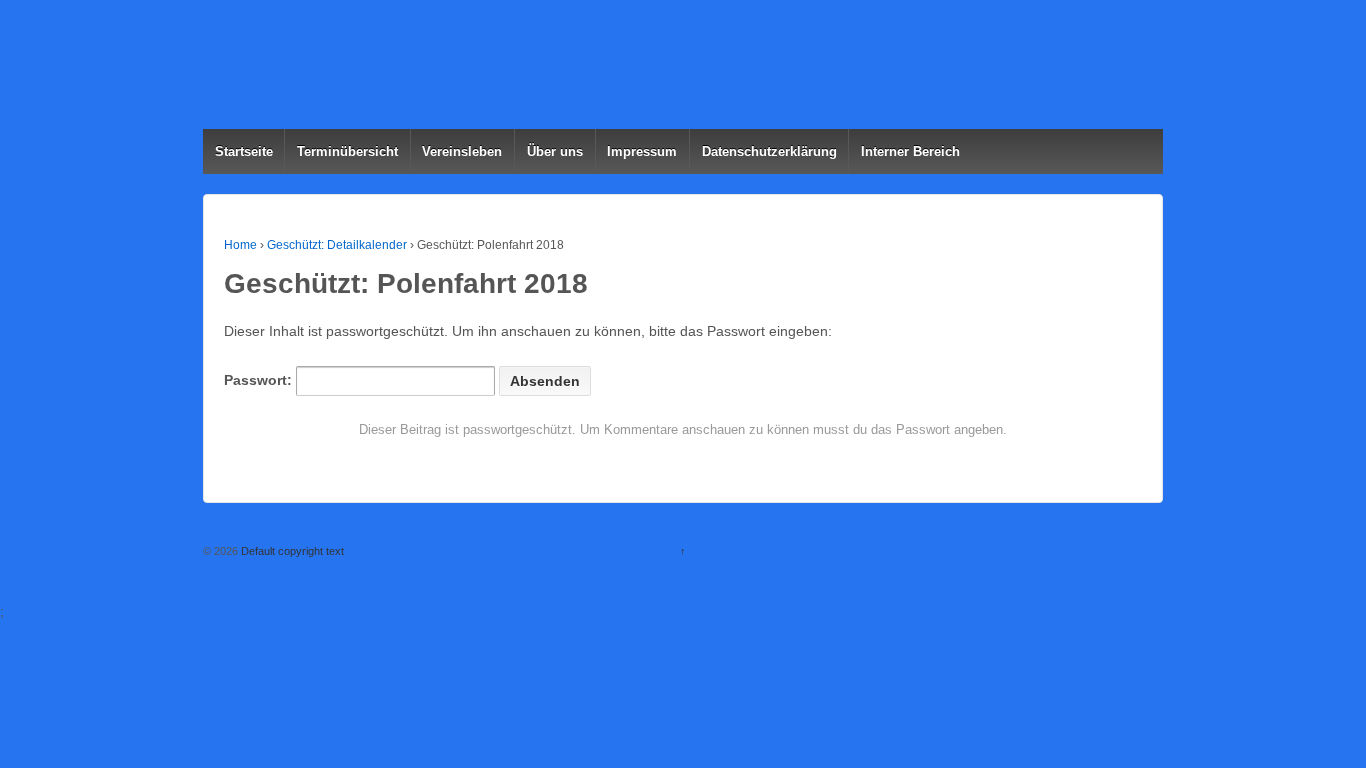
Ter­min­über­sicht (347, 151)
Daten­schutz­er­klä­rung (769, 151)
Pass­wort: (260, 380)
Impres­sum (642, 151)
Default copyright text (291, 551)
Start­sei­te (244, 151)
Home (240, 245)
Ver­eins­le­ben (462, 151)
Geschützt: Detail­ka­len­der (337, 245)
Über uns (555, 151)
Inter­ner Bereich (910, 151)
